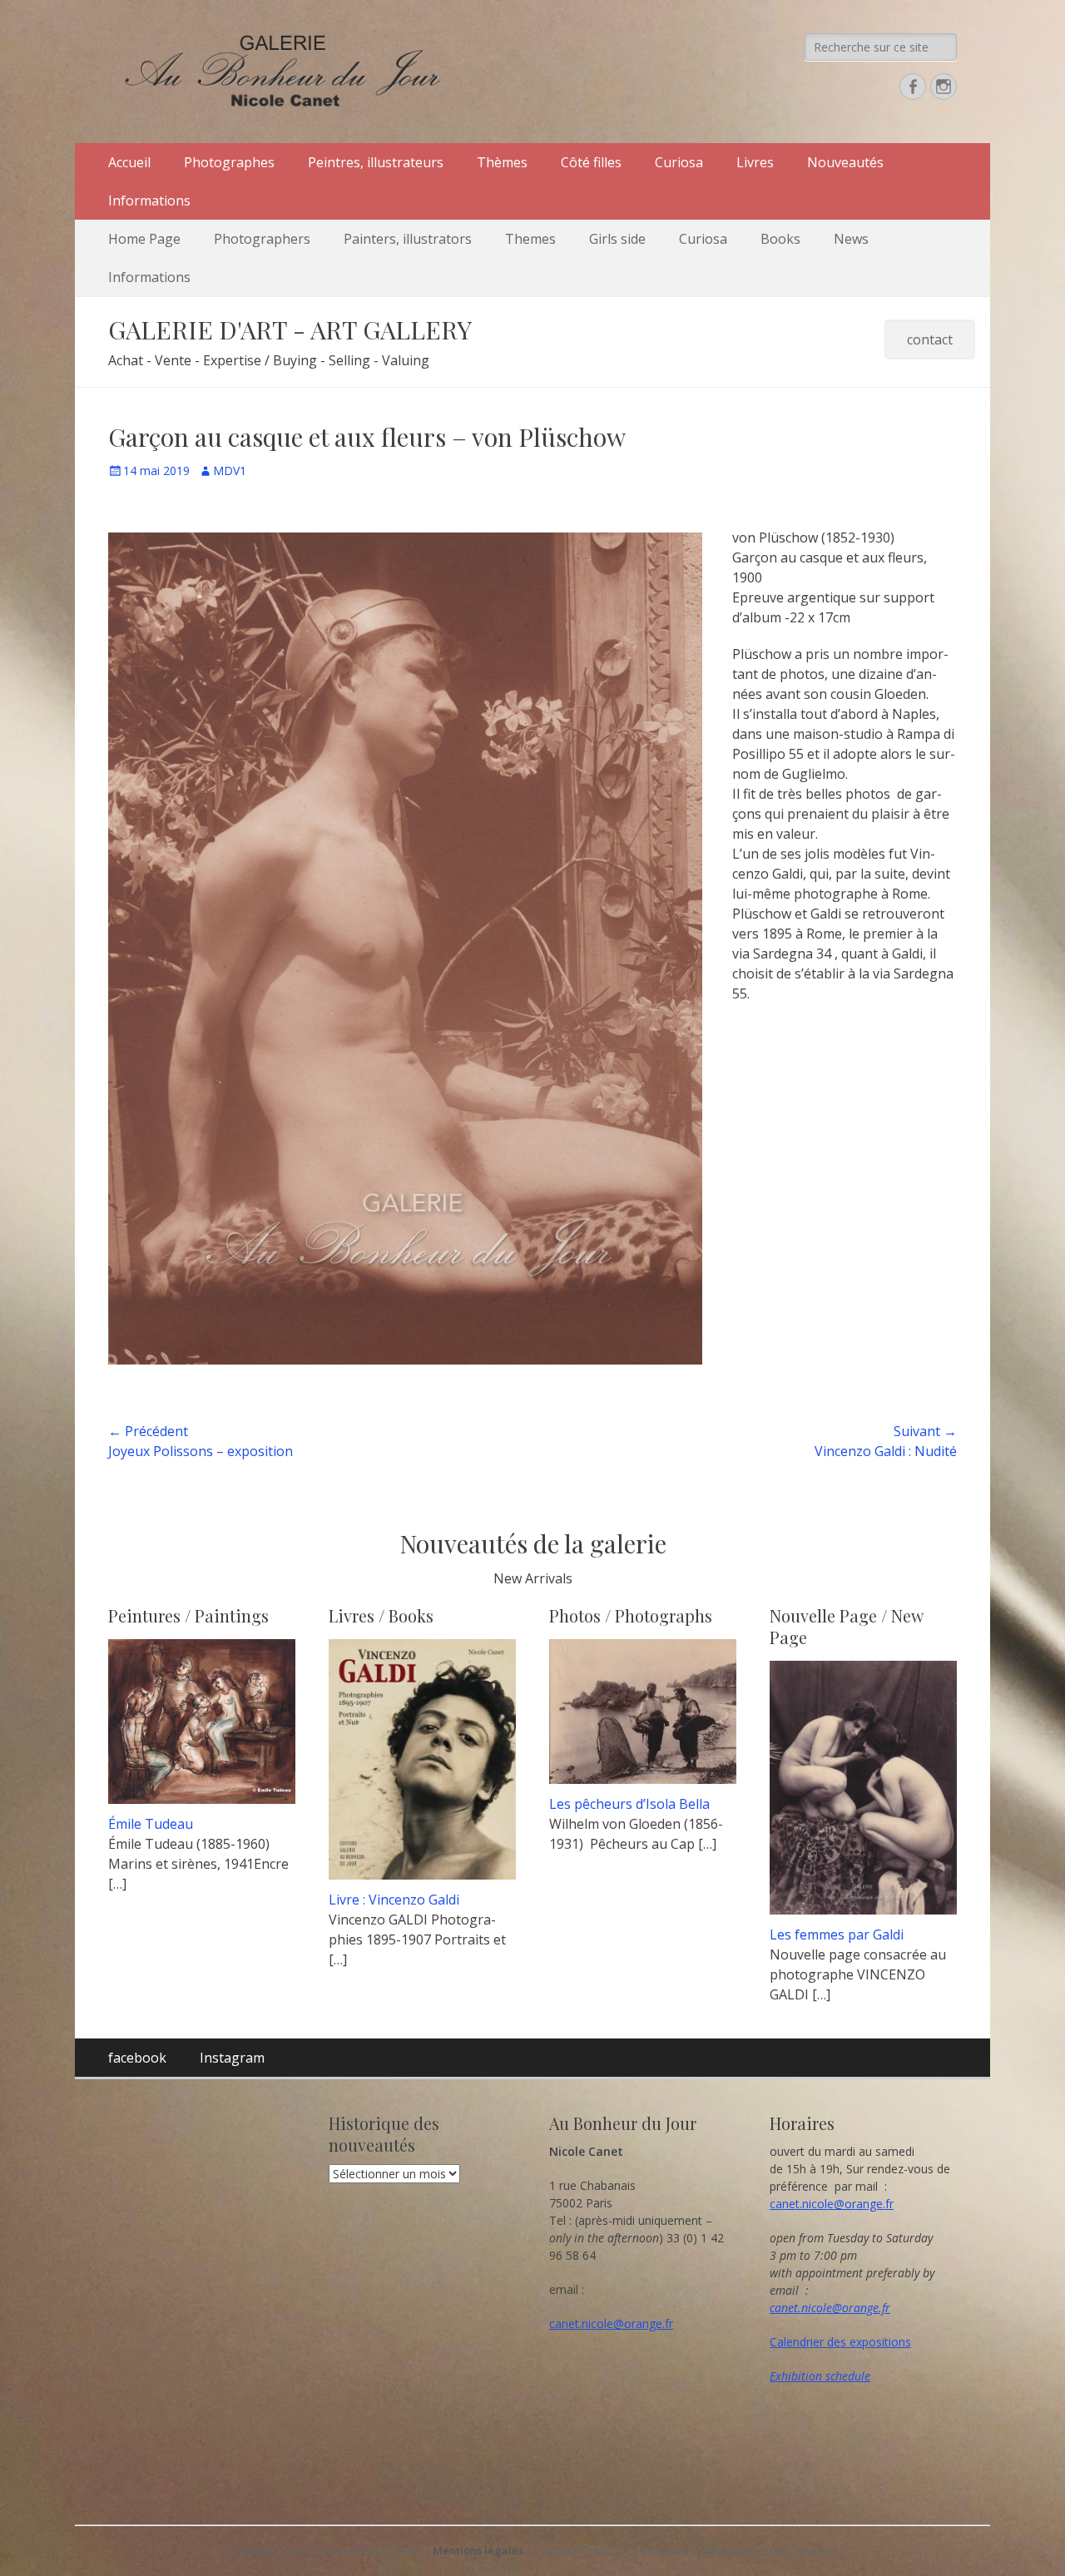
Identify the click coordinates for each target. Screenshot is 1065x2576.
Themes (530, 239)
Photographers (262, 239)
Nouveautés (845, 162)
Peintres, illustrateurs (376, 162)
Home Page (144, 239)
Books (780, 239)
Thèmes (502, 162)
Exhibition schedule (820, 2376)
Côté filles (591, 162)
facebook (137, 2058)
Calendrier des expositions (840, 2342)
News (851, 239)
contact (930, 339)
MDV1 (230, 471)
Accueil (129, 162)
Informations (149, 201)
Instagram (232, 2058)
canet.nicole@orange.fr (611, 2323)
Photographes (229, 162)
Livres (755, 162)
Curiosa (679, 162)
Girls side (617, 239)
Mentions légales (478, 2550)
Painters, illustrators (408, 239)
